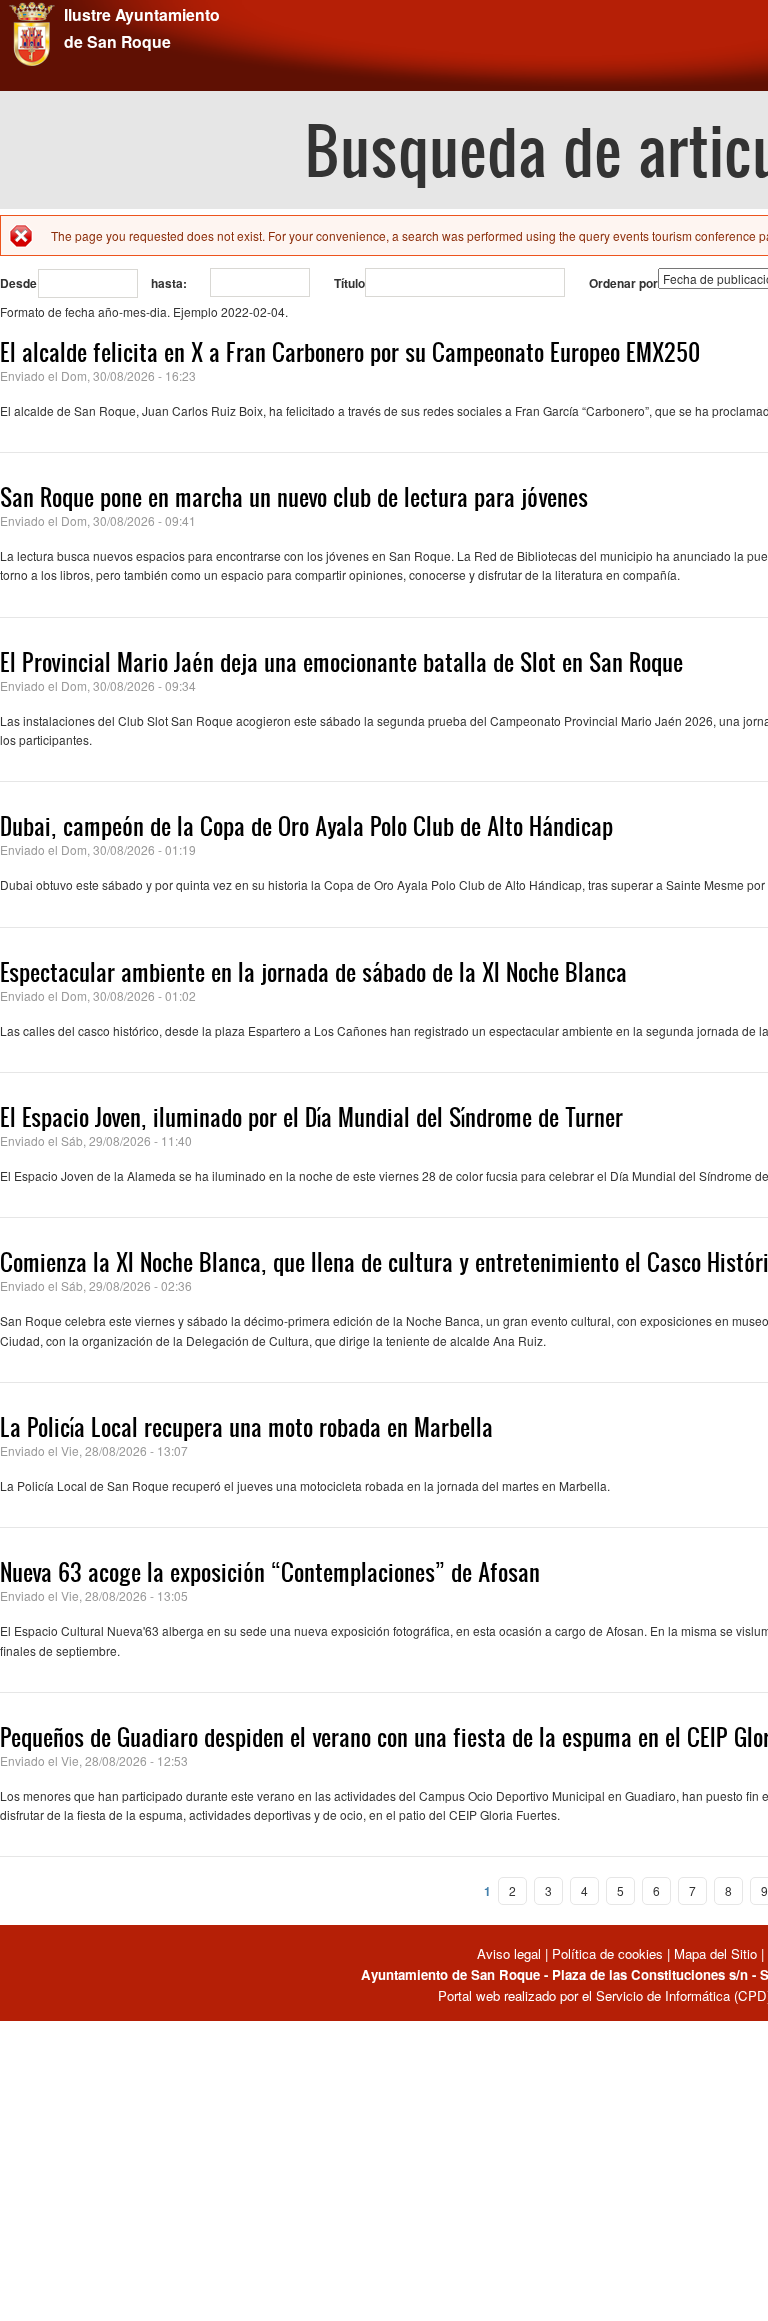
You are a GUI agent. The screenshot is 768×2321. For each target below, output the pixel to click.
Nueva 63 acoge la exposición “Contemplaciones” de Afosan (270, 1572)
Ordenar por (623, 283)
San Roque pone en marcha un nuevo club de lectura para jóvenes (294, 497)
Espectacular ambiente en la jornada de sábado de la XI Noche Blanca (313, 972)
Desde (18, 283)
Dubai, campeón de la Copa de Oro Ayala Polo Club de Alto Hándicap (306, 826)
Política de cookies (607, 1953)
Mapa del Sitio (715, 1953)
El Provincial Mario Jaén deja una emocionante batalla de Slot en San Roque (341, 662)
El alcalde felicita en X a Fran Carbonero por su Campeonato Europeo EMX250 (350, 352)
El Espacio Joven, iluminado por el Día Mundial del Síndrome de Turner (311, 1117)
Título (349, 283)
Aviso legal (511, 1953)
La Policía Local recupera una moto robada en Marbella (246, 1427)
